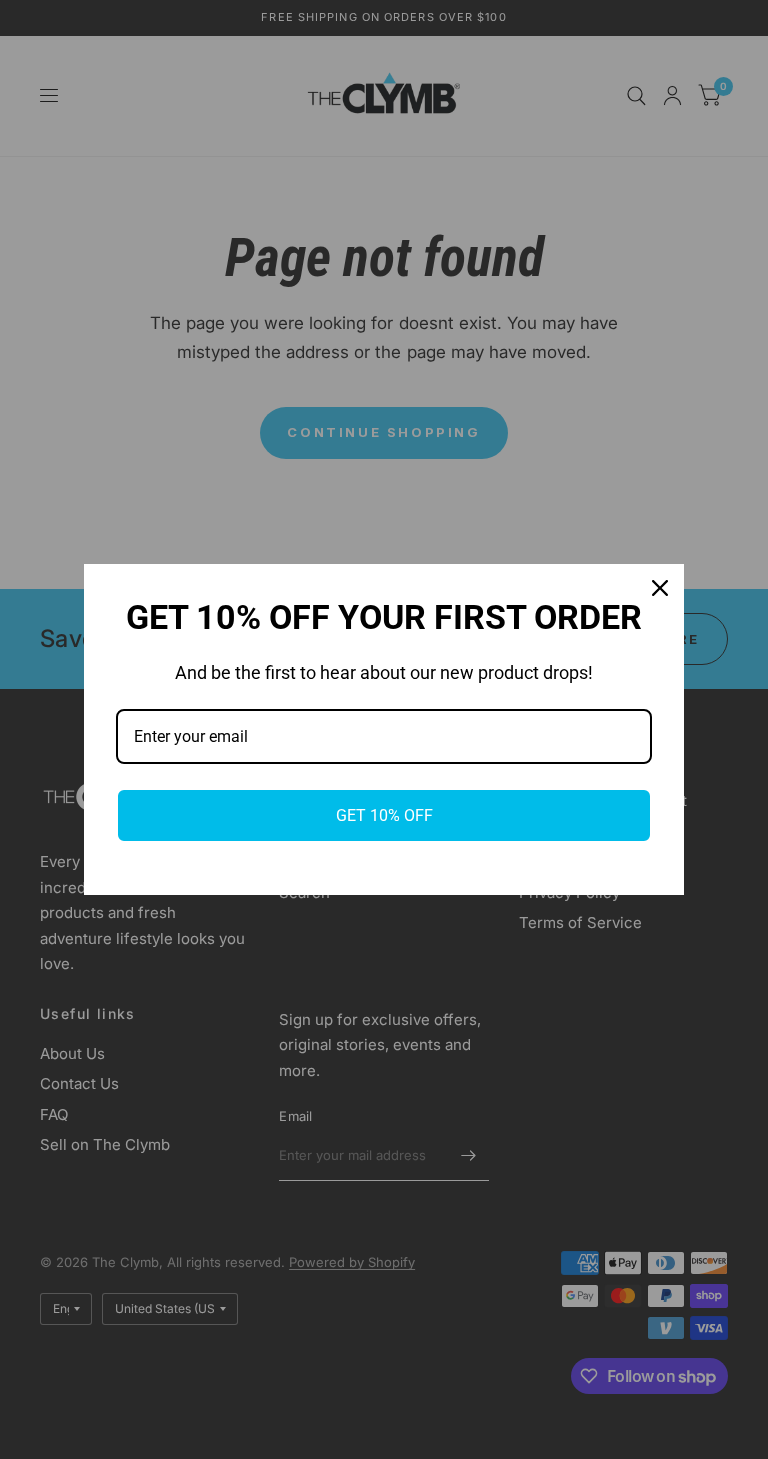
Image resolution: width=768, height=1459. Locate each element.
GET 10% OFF (384, 815)
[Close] (660, 588)
